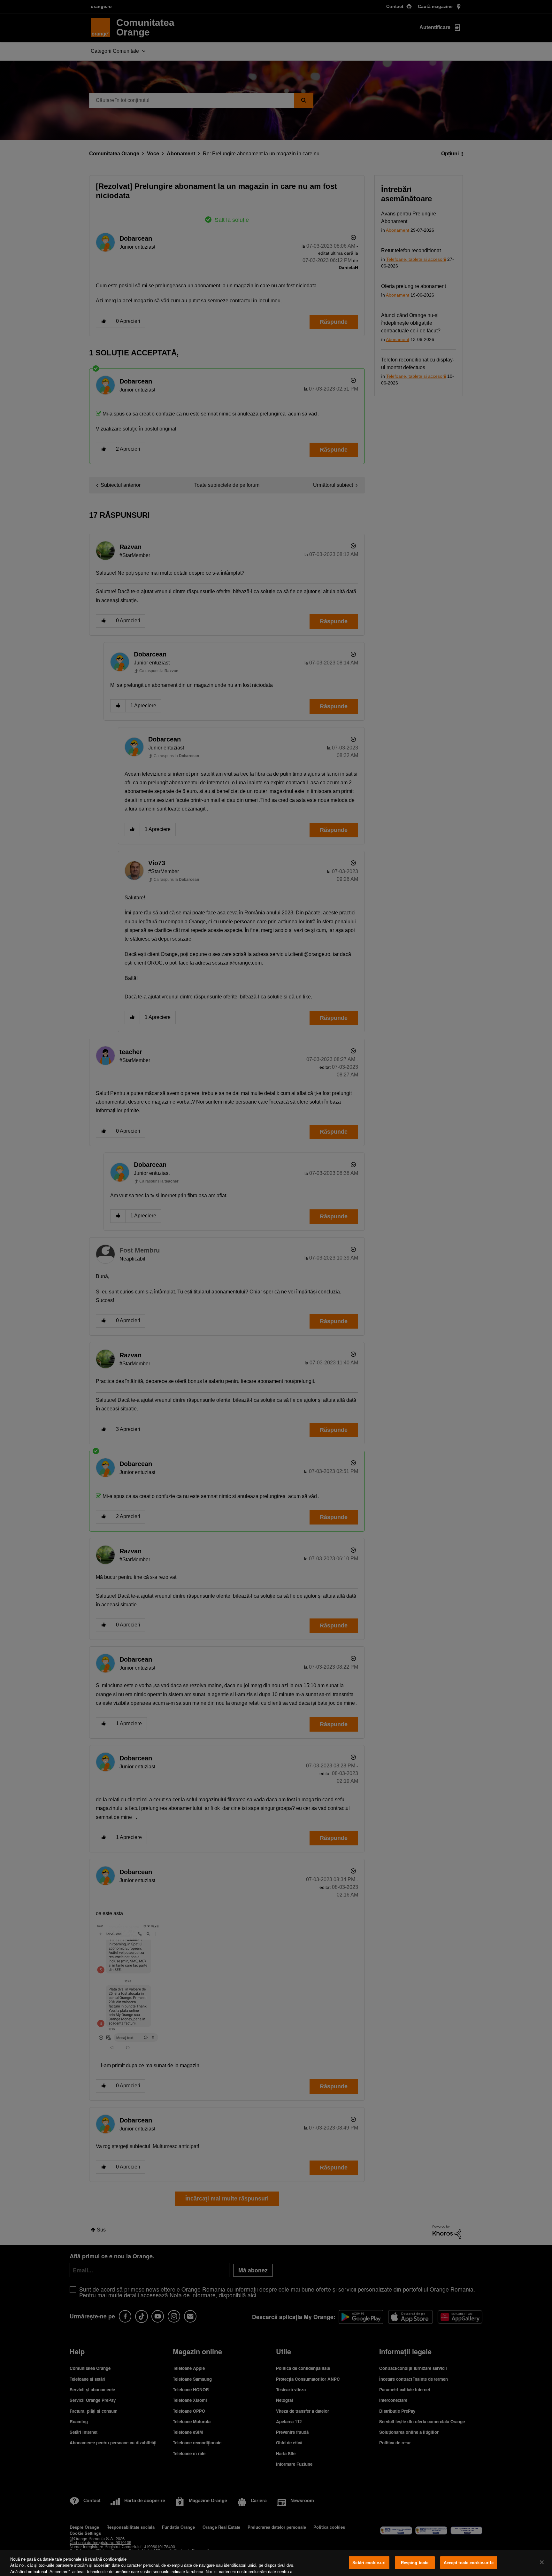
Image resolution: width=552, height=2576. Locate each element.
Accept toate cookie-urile (469, 2563)
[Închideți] (542, 2562)
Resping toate (415, 2563)
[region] (276, 2563)
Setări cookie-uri (369, 2563)
